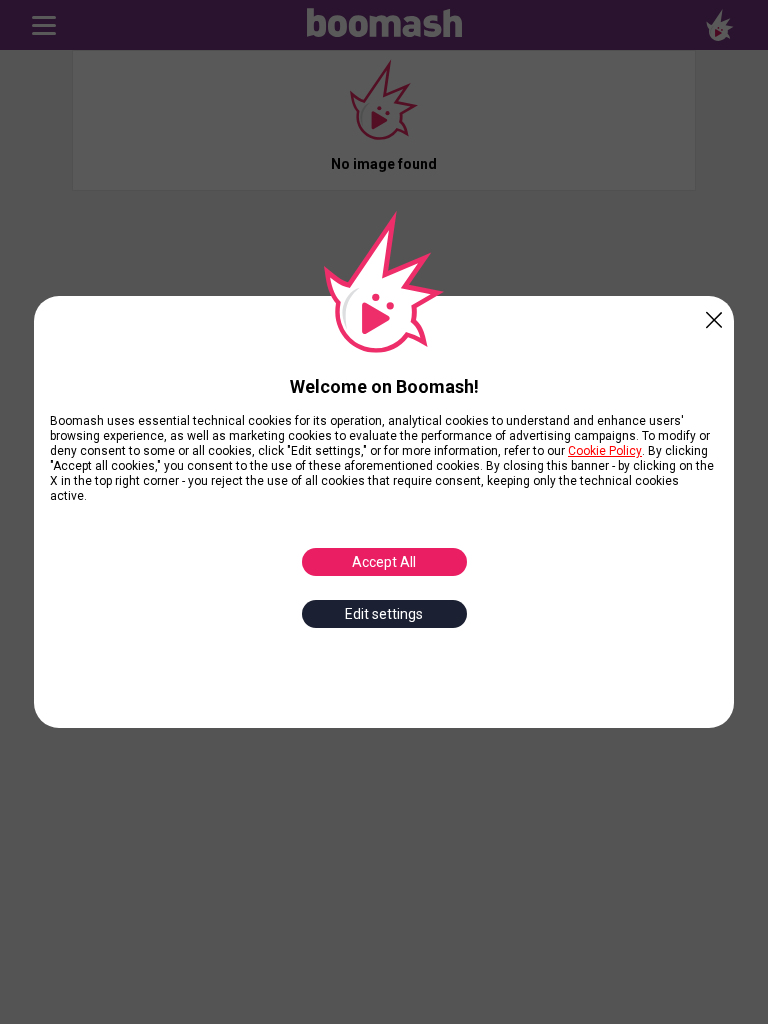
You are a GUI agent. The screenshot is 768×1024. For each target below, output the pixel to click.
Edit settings (384, 614)
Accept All (384, 562)
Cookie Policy (605, 451)
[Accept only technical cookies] (714, 316)
